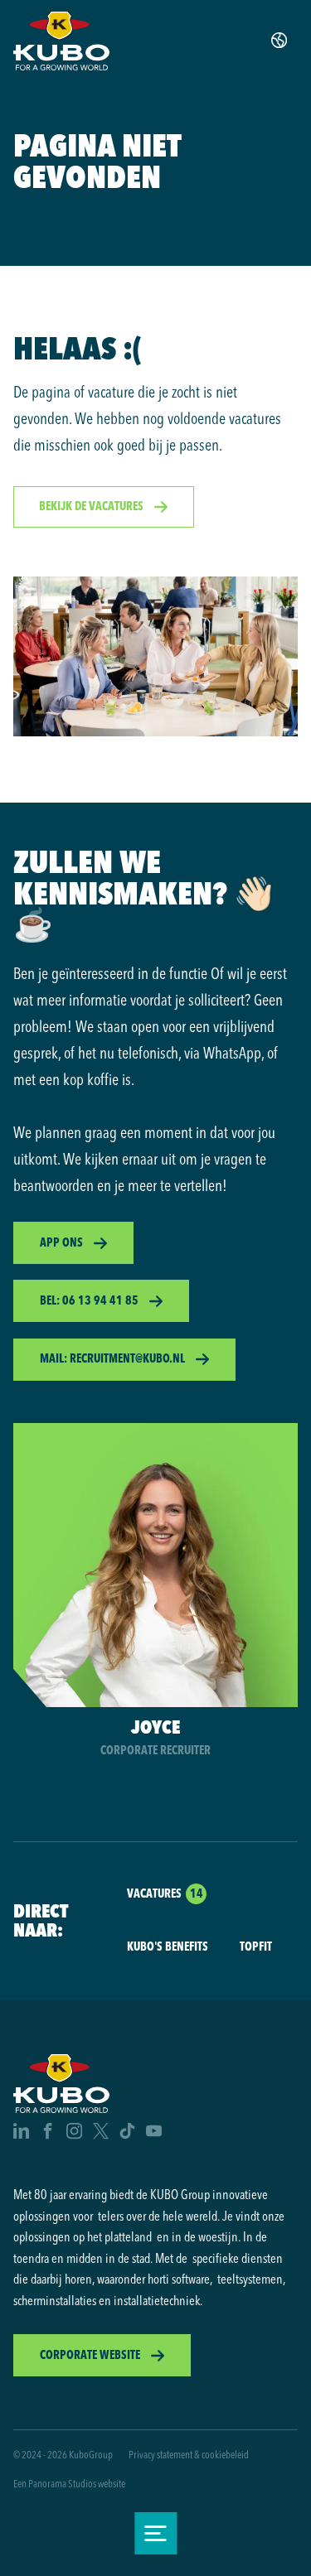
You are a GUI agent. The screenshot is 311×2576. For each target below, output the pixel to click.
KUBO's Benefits (168, 1946)
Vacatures (154, 1893)
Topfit (256, 1946)
